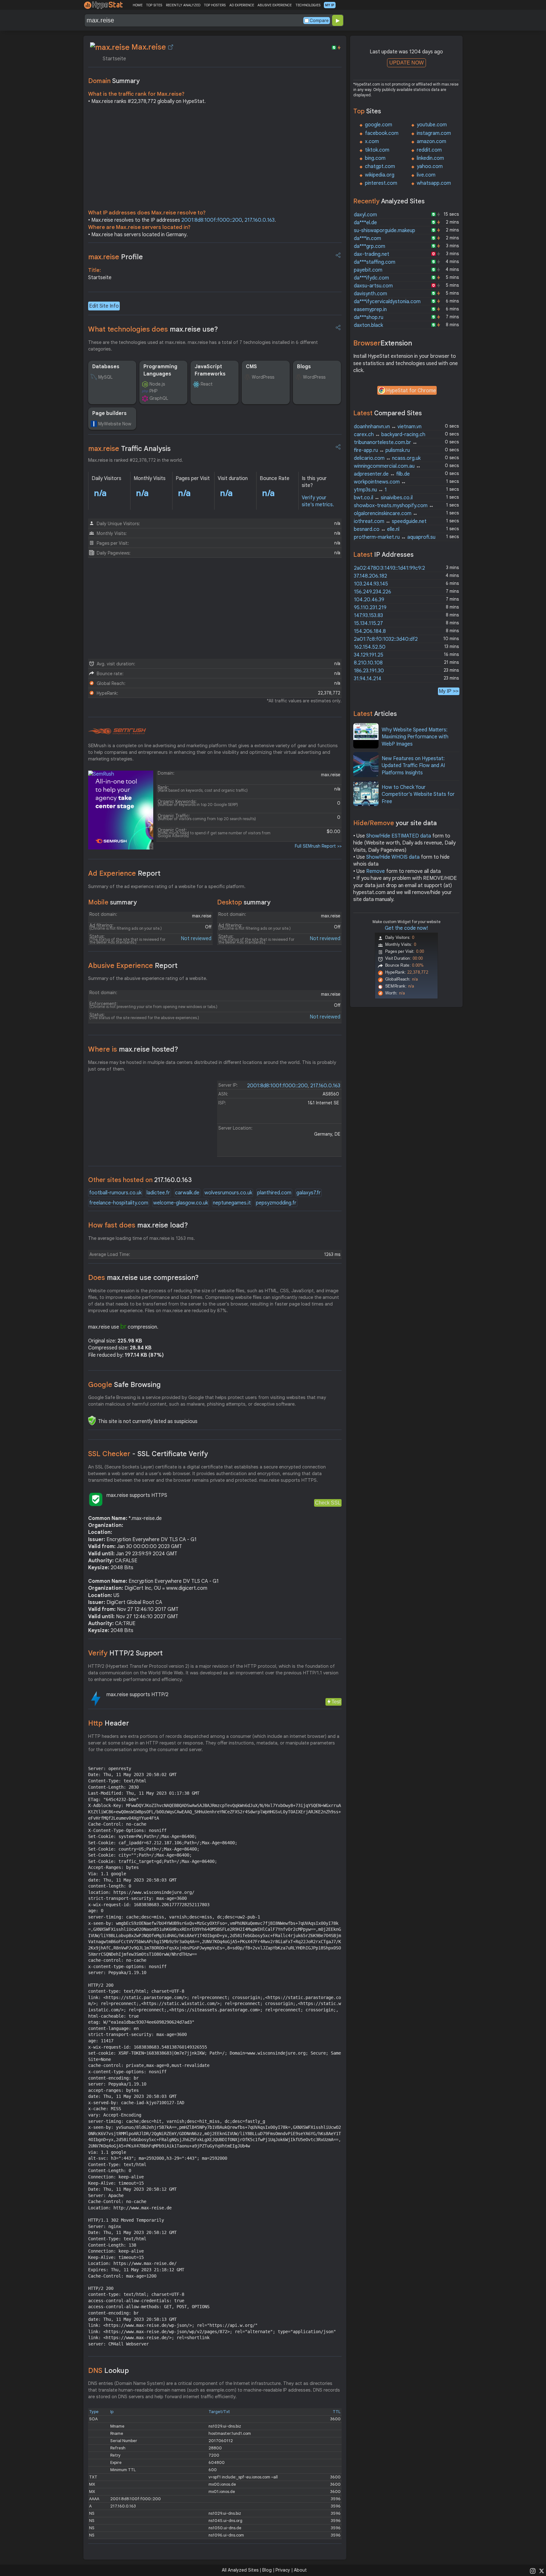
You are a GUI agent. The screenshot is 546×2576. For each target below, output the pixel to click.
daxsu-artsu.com (373, 286)
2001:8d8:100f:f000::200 (212, 220)
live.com (426, 175)
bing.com (375, 158)
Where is (133, 1049)
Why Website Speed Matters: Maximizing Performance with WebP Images (415, 737)
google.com (379, 125)
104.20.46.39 (369, 600)
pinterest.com (381, 183)
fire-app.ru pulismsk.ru (382, 450)
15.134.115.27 (368, 623)
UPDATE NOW (406, 63)
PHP (153, 391)
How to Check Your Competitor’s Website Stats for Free (418, 794)
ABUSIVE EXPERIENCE (275, 5)
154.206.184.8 (370, 631)
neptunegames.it (232, 1203)
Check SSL (328, 1503)
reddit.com (429, 150)
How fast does (138, 1225)
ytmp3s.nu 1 (370, 490)
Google (124, 1385)
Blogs (304, 367)
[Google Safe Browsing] (92, 1420)
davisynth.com (370, 294)
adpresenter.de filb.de (382, 474)
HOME (138, 5)
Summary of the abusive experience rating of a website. (148, 978)
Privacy (283, 2570)
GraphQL (159, 398)
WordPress (263, 377)
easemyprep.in (370, 309)
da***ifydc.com (371, 278)
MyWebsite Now (115, 424)
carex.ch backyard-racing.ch (390, 435)
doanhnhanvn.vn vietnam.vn (388, 427)
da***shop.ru (369, 317)
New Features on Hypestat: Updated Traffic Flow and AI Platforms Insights (413, 766)
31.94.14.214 (368, 679)
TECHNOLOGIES (308, 5)
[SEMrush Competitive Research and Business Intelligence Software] (117, 731)
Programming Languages (160, 370)
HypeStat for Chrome (411, 391)
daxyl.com (365, 215)
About (300, 2570)
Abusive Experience (133, 966)
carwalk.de (187, 1193)
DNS (109, 2371)
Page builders (109, 413)
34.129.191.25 (369, 655)
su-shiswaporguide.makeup (385, 231)
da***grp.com (370, 246)
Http (109, 1723)
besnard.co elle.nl (377, 529)
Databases (106, 367)
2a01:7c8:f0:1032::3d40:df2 (386, 639)
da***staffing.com (375, 262)
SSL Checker (148, 1454)
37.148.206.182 (370, 576)
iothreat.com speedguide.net (390, 521)
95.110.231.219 (370, 608)
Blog (267, 2570)
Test (336, 1702)
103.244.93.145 (371, 584)
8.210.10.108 (368, 663)
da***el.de (365, 223)
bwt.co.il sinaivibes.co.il (383, 498)
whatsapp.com (434, 183)
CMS (251, 367)
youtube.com (432, 125)
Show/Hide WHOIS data (393, 857)
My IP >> (449, 691)
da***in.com (367, 238)
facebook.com (382, 133)
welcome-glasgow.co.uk (181, 1203)
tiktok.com (377, 150)
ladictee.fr (158, 1193)
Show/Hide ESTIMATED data (399, 836)
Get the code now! (406, 928)
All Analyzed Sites (240, 2570)
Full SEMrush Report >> (318, 846)
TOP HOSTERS (215, 5)
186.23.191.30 (369, 671)
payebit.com (368, 270)
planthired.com (274, 1193)
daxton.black (368, 325)
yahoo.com (430, 166)
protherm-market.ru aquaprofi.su (395, 537)
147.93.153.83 (368, 615)
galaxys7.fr (309, 1193)
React (207, 384)
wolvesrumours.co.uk (228, 1193)
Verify (125, 1653)
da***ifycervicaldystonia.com (387, 302)
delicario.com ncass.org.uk (387, 458)
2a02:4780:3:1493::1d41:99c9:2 (389, 568)
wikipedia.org (380, 175)
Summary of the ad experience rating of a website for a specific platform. (167, 886)
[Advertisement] (215, 159)
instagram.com (434, 133)
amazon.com (431, 141)
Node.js (157, 384)
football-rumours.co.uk (115, 1193)
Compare (319, 21)
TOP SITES (154, 5)
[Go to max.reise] (171, 47)
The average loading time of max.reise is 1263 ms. (142, 1238)
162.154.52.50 (370, 647)
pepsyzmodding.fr (276, 1203)
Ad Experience (124, 873)
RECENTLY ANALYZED (183, 5)
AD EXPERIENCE (242, 5)
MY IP (330, 5)
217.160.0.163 (260, 220)
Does (143, 1278)
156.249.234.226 (373, 592)
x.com (372, 141)
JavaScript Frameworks (210, 370)
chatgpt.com (380, 166)
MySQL (105, 377)
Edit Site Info (104, 306)
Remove (376, 871)
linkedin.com (430, 158)
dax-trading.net (372, 254)
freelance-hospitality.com (119, 1203)
